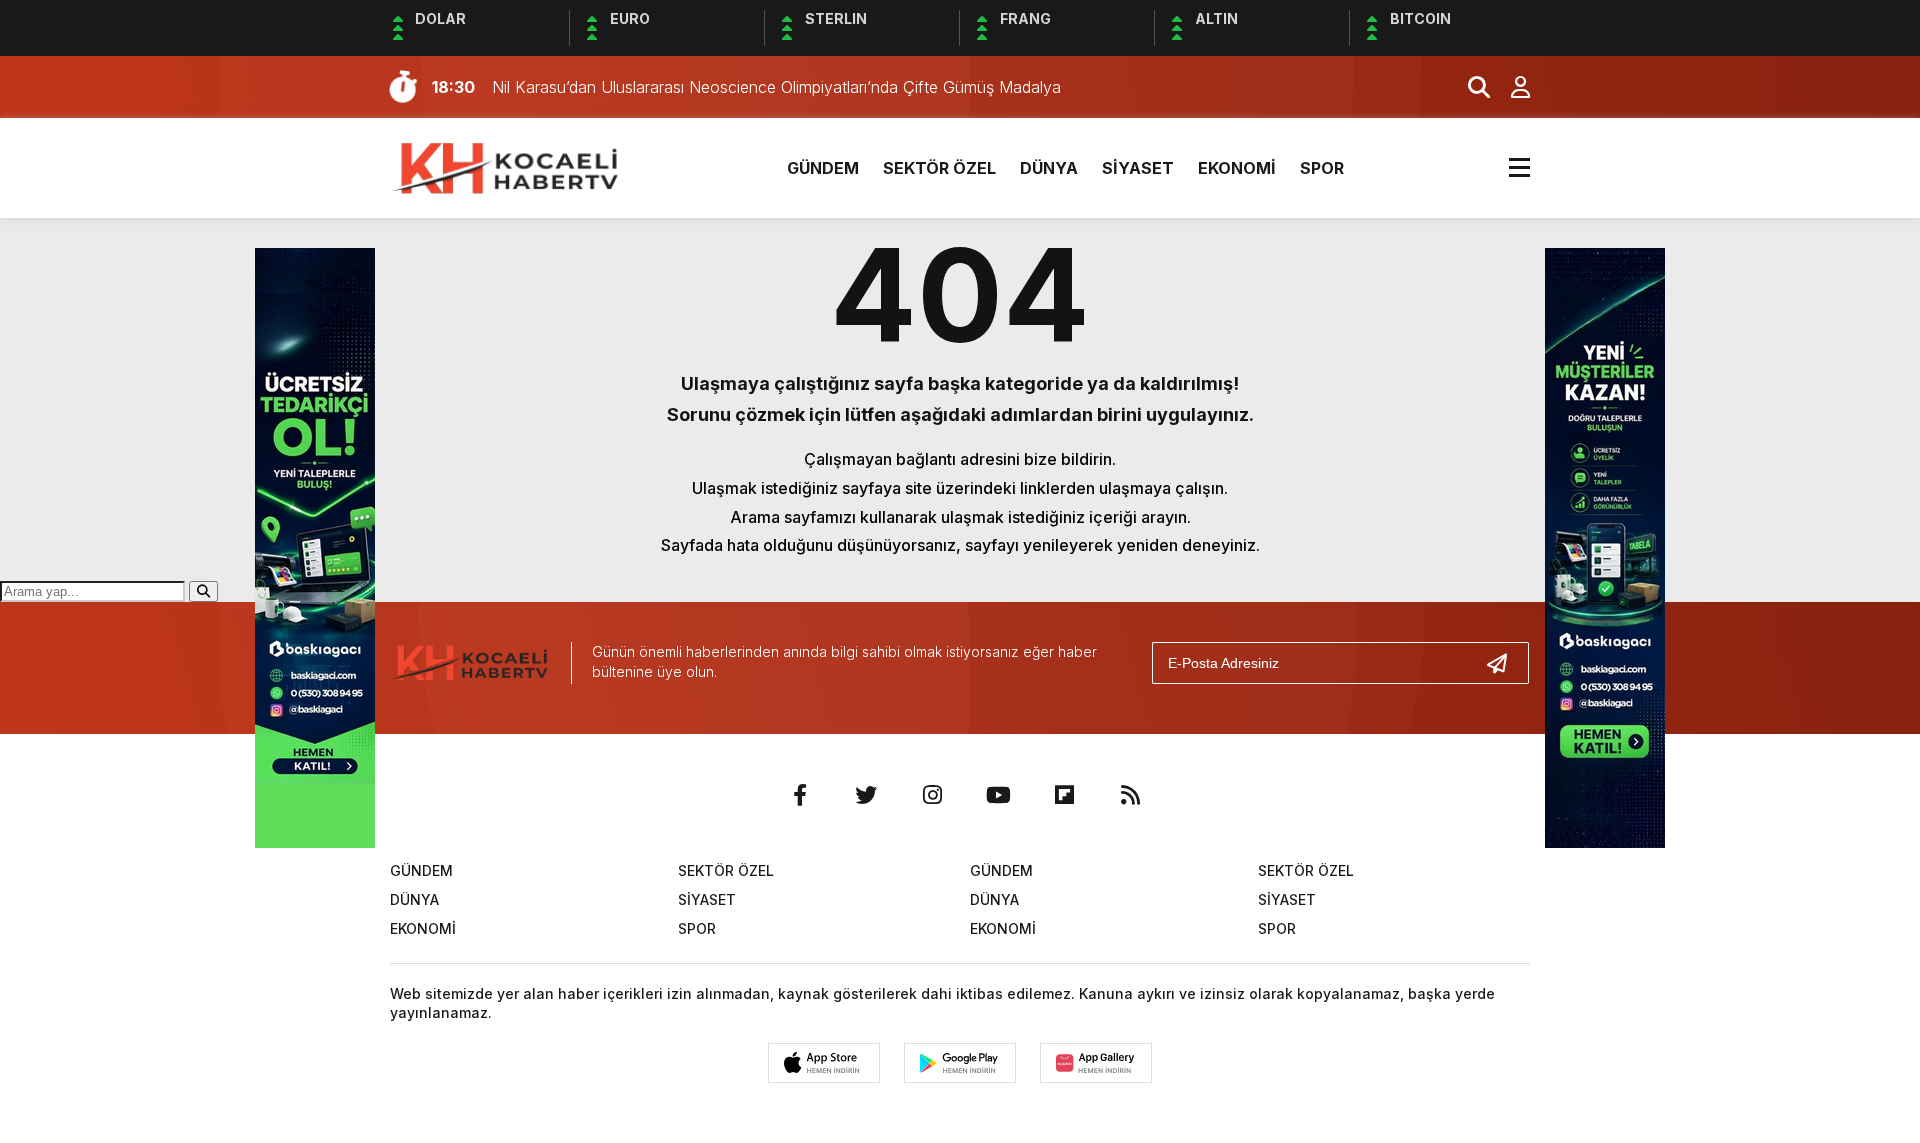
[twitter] (866, 795)
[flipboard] (1064, 795)
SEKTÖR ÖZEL (939, 168)
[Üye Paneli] (1510, 87)
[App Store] (824, 1063)
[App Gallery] (1096, 1063)
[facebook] (800, 795)
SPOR (1322, 168)
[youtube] (998, 795)
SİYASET (1138, 168)
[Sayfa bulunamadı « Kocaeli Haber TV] (507, 166)
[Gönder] (1505, 663)
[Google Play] (960, 1063)
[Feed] (1130, 795)
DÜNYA (1049, 168)
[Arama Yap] (1470, 87)
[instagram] (932, 795)
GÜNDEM (823, 168)
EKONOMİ (1237, 168)
